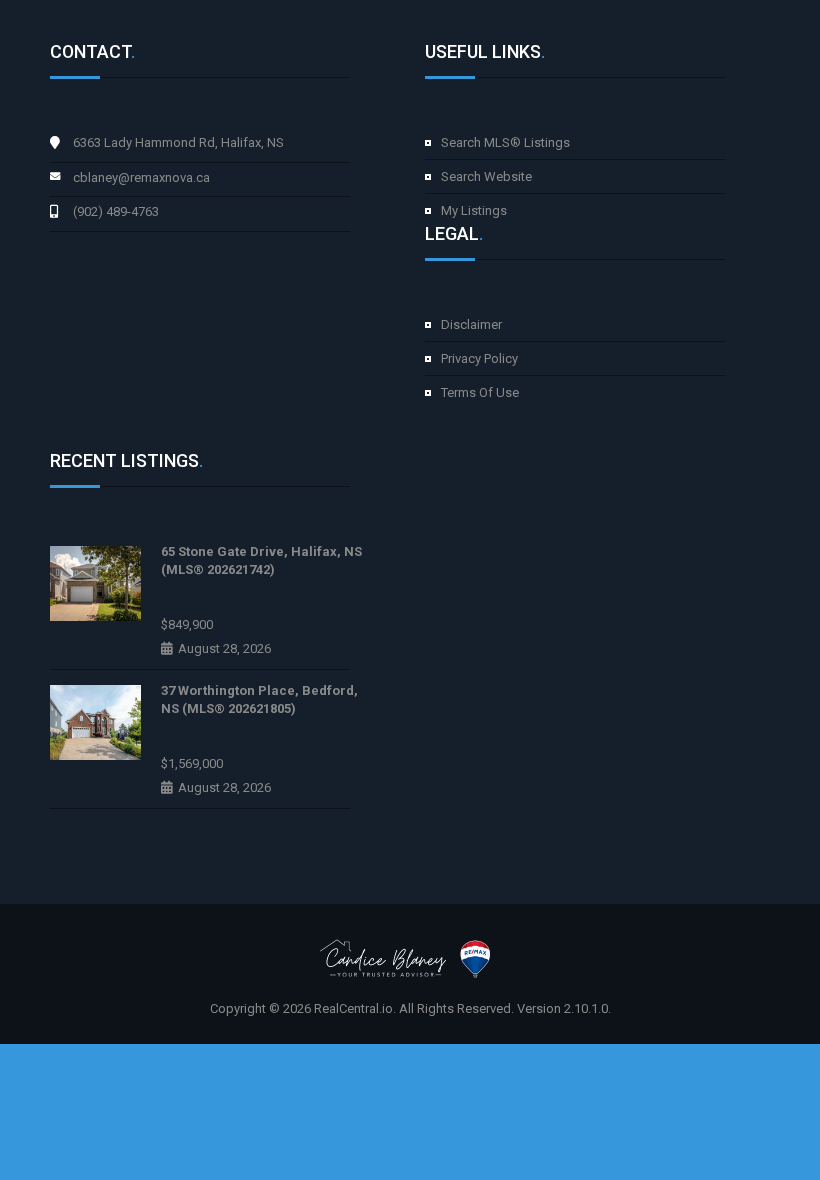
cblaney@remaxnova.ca (141, 177)
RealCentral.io (353, 1008)
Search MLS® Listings (505, 142)
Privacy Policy (479, 358)
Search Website (486, 176)
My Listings (474, 210)
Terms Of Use (480, 392)
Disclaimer (471, 324)
